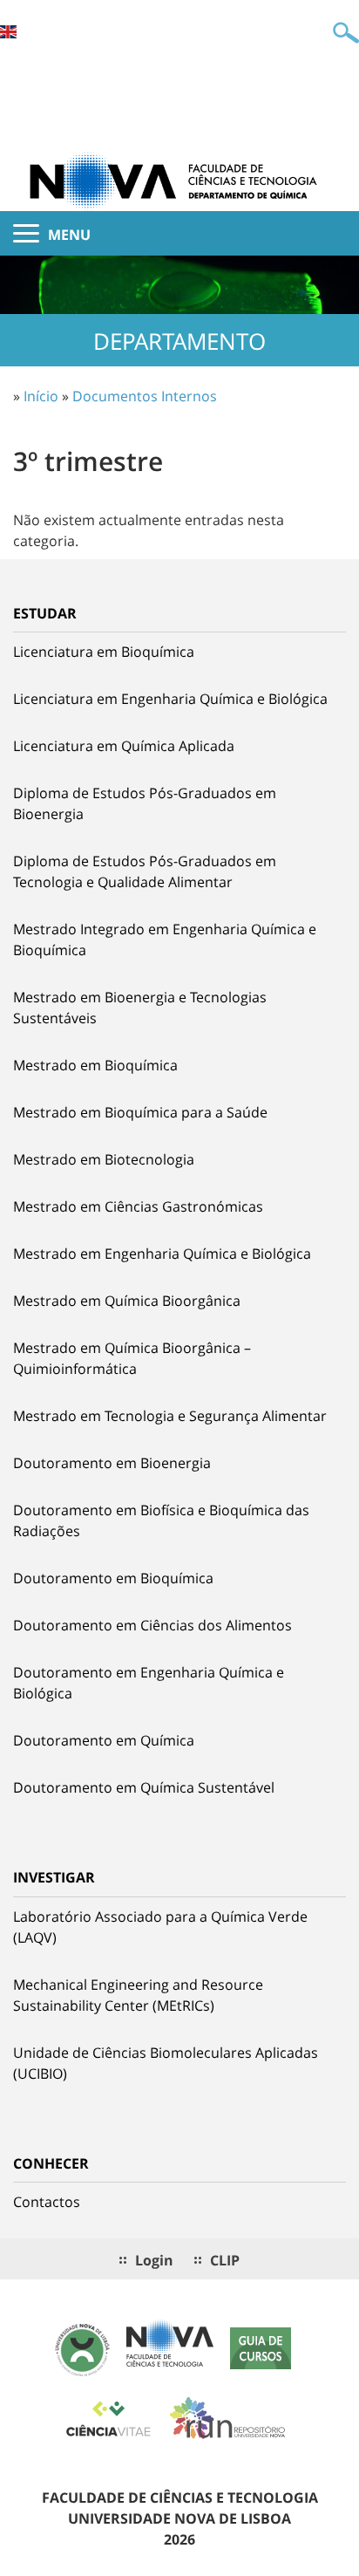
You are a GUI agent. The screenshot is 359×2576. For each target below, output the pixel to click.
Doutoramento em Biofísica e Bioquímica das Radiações (161, 1520)
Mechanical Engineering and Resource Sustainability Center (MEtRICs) (138, 1995)
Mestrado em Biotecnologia (104, 1159)
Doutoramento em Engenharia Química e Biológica (149, 1683)
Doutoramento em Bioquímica (113, 1578)
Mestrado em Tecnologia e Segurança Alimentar (170, 1416)
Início (41, 396)
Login (154, 2260)
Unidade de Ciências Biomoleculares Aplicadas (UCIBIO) (166, 2063)
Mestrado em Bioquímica (95, 1065)
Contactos (47, 2202)
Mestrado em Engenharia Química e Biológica (162, 1254)
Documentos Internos (145, 396)
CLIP (225, 2260)
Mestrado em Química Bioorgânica (127, 1301)
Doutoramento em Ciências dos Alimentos (152, 1625)
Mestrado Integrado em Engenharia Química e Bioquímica (165, 940)
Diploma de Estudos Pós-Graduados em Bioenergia (145, 803)
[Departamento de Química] (179, 180)
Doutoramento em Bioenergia (112, 1463)
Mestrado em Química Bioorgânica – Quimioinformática (132, 1358)
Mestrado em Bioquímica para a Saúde (140, 1112)
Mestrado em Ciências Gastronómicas (138, 1206)
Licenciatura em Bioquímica (104, 652)
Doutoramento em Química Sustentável (144, 1787)
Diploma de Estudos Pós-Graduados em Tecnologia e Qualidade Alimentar (145, 871)
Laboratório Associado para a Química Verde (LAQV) (160, 1927)
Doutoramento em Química (104, 1740)
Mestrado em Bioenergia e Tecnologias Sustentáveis (140, 1008)
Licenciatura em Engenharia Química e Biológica (170, 699)
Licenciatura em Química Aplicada (124, 746)
